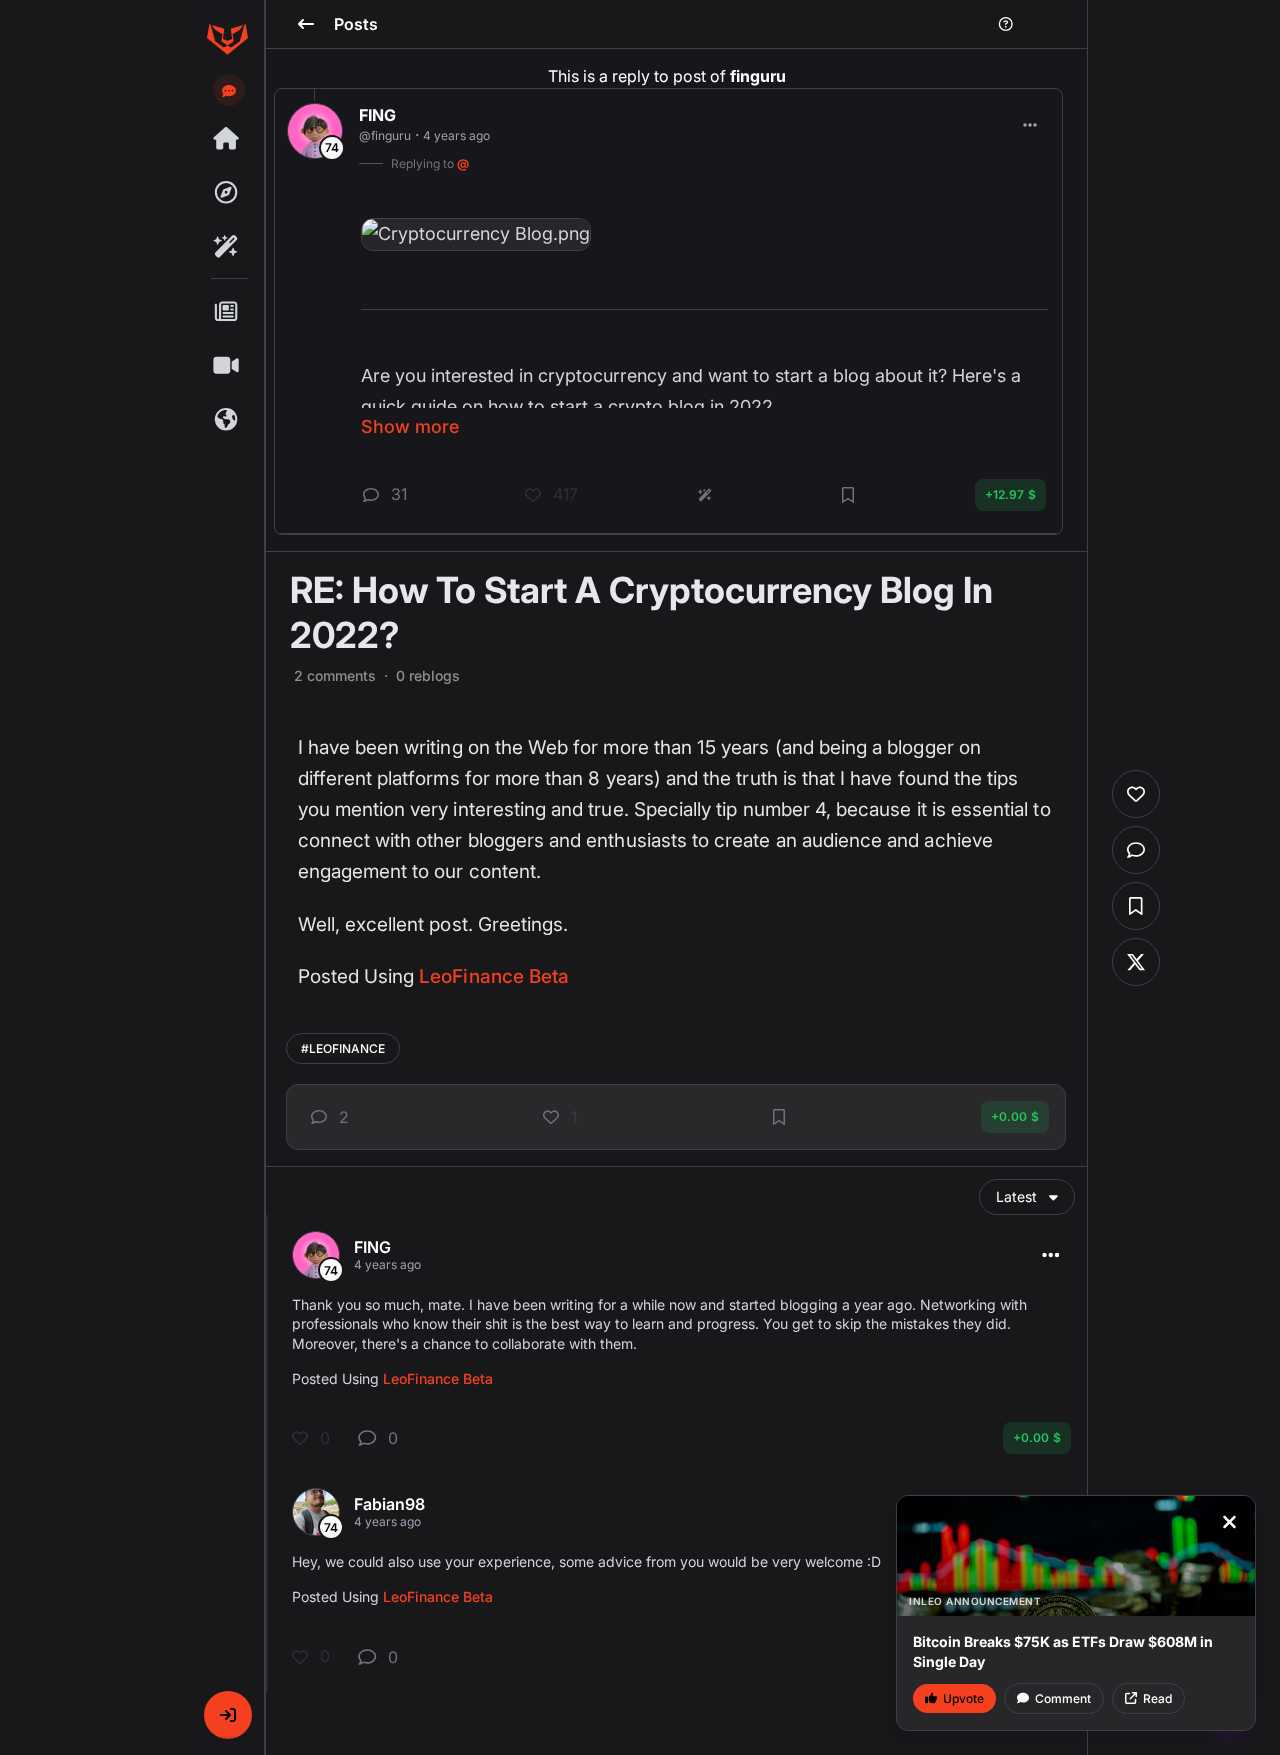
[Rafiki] (227, 247)
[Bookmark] (779, 1117)
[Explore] (227, 193)
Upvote (963, 1698)
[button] (228, 1715)
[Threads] (227, 139)
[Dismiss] (1229, 1522)
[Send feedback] (229, 91)
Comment (1063, 1698)
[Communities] (227, 420)
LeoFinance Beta (494, 976)
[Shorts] (227, 366)
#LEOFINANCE (343, 1048)
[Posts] (227, 312)
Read (1157, 1698)
